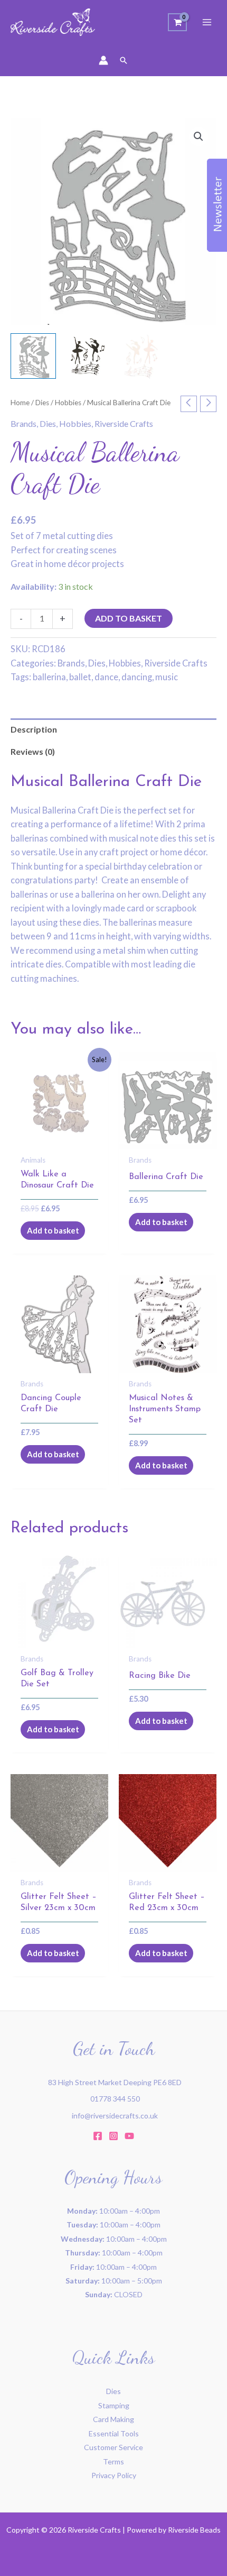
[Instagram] (113, 2136)
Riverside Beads (194, 2530)
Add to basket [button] (53, 1230)
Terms (113, 2461)
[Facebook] (98, 2136)
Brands (23, 423)
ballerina (49, 677)
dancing (137, 677)
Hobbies (68, 403)
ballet (80, 677)
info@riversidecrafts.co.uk (115, 2116)
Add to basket (129, 618)
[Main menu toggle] (207, 22)
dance (106, 677)
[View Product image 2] (87, 356)
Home (20, 403)
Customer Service (113, 2447)
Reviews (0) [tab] (33, 751)
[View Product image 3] (140, 356)
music (167, 677)
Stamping (114, 2405)
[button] (124, 60)
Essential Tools (114, 2433)
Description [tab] (34, 729)
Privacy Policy (114, 2475)
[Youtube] (129, 2136)
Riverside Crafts (124, 423)
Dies (42, 403)
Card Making (113, 2419)
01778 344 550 (115, 2099)
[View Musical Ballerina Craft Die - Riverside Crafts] (33, 356)
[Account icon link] (103, 60)
